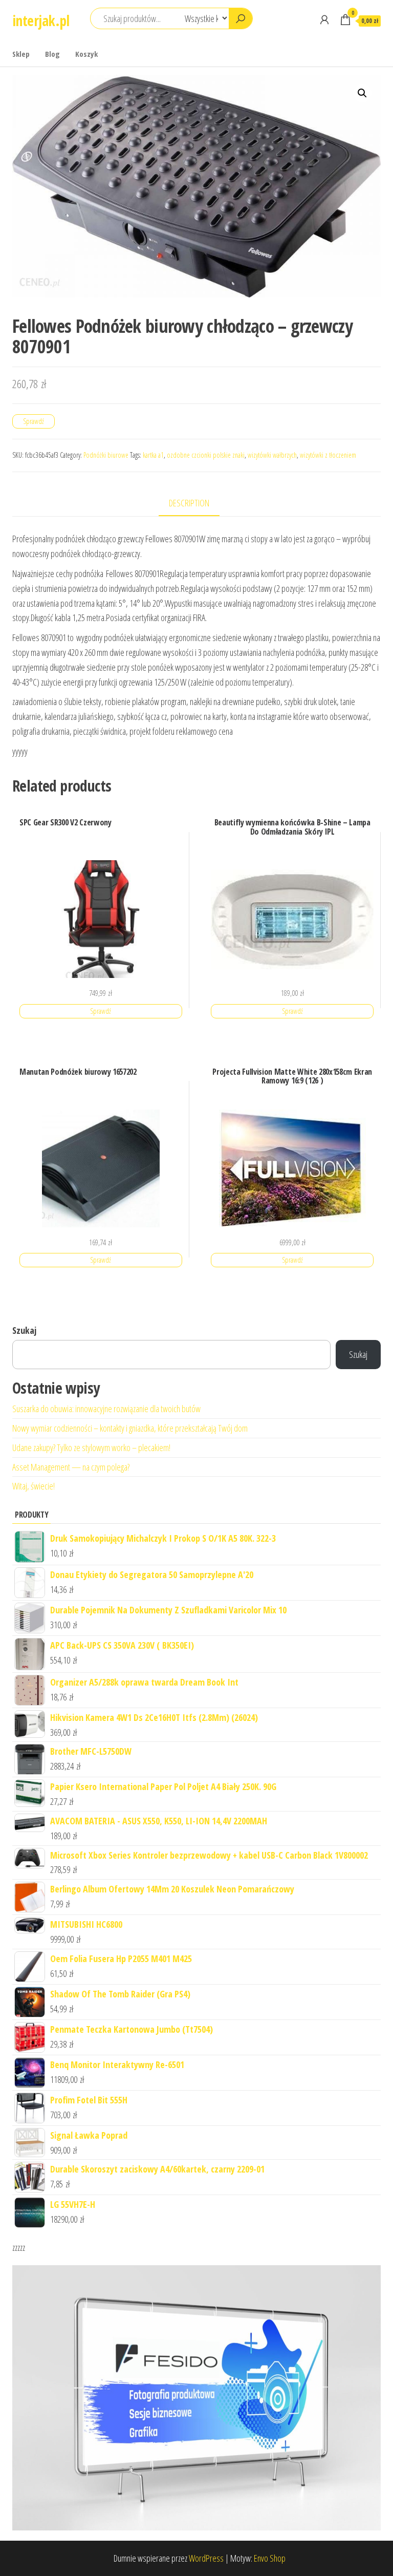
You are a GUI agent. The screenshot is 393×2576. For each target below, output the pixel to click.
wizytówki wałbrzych (272, 455)
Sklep (21, 54)
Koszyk (86, 54)
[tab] (197, 504)
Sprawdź (34, 421)
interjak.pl (41, 20)
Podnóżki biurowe (106, 455)
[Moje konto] (324, 19)
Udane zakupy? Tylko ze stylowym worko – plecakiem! (91, 1447)
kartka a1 (153, 455)
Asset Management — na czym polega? (71, 1467)
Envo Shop (270, 2558)
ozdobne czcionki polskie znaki (206, 455)
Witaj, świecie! (34, 1486)
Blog (52, 54)
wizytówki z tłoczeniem (328, 455)
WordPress (206, 2558)
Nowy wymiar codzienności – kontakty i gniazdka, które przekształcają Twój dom (130, 1428)
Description (189, 503)
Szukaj (24, 1330)
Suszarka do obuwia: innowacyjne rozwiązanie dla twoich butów (106, 1409)
